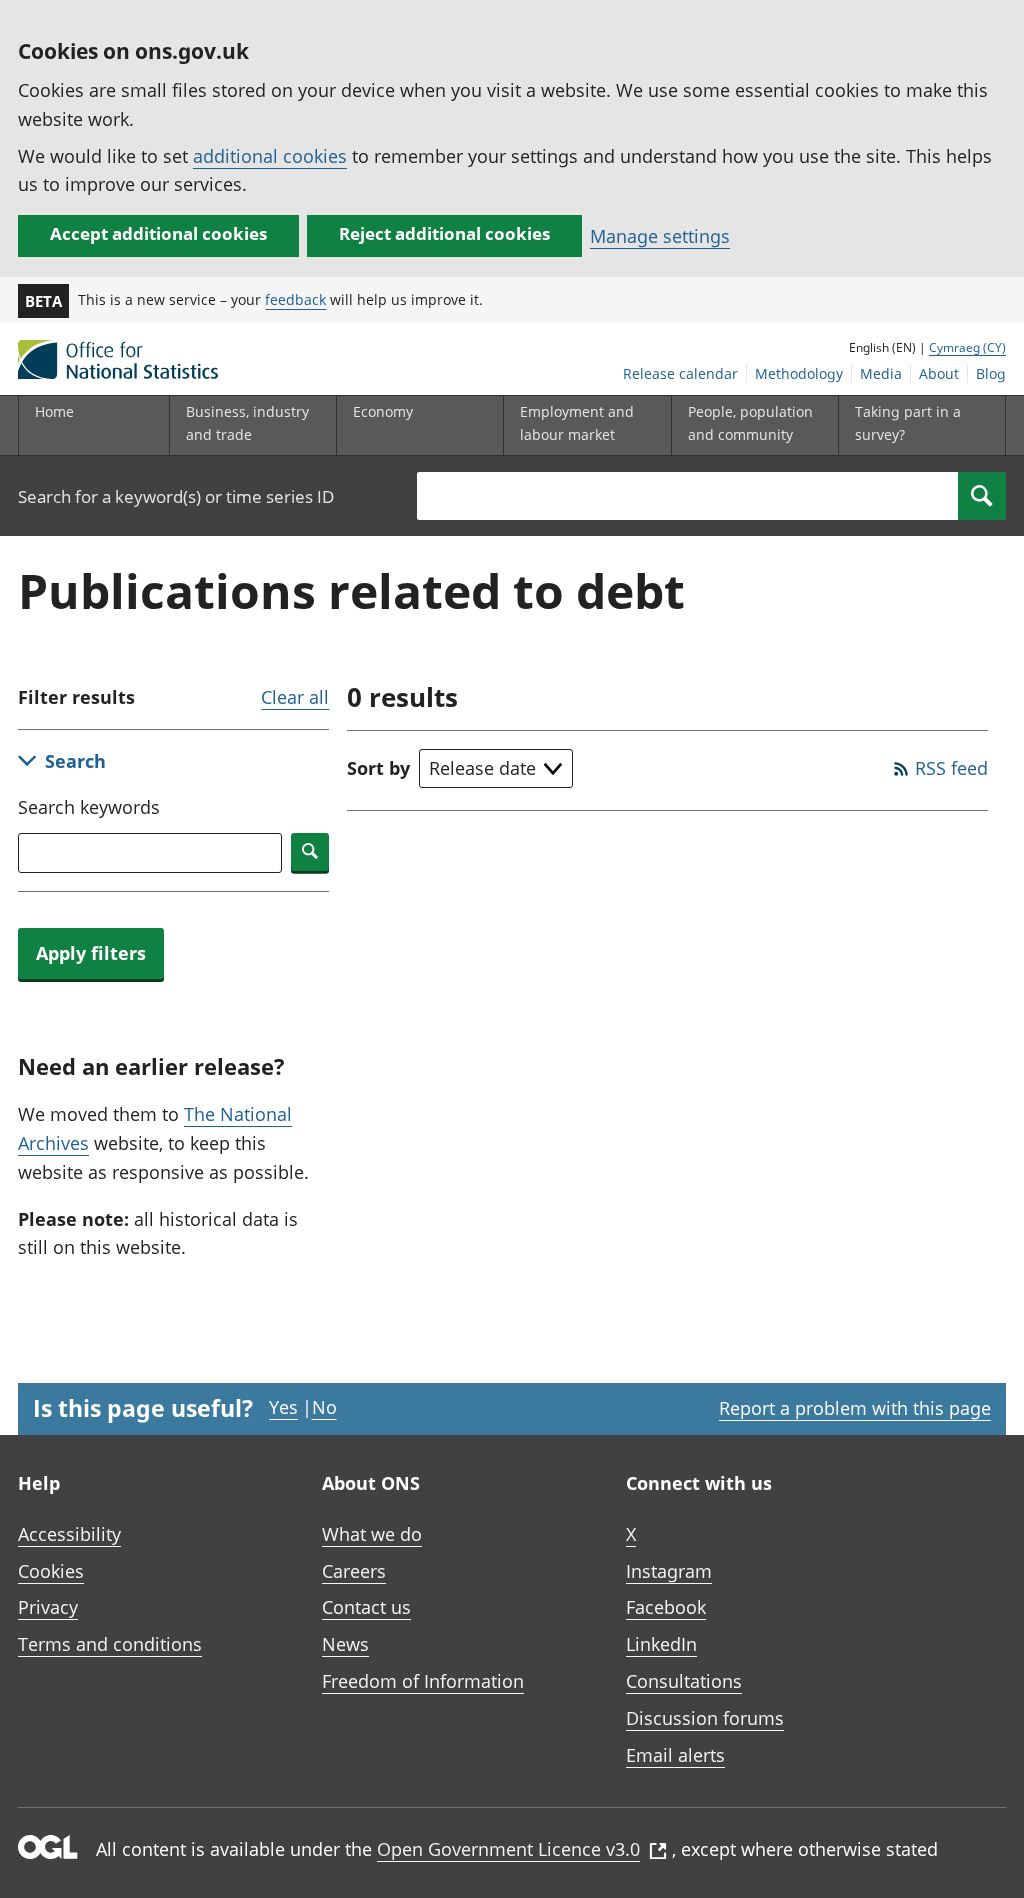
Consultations (684, 1681)
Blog (991, 373)
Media (881, 373)
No (324, 1407)
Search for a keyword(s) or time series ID (176, 496)
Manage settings (660, 236)
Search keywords (89, 807)
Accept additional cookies (158, 233)
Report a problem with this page (855, 1408)
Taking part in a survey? (908, 422)
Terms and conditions (110, 1644)
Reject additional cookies (444, 233)
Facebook (666, 1607)
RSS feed (951, 768)
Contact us (366, 1607)
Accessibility (69, 1534)
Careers (354, 1571)
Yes (283, 1407)
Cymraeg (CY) (967, 347)
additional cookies (270, 156)
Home (54, 411)
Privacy (48, 1607)
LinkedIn (661, 1644)
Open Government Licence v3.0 (508, 1849)
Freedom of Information (423, 1681)
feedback (295, 299)
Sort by (378, 768)
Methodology (799, 373)
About (939, 373)
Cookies (51, 1571)
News (345, 1644)
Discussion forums (705, 1718)
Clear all (295, 697)
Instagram (669, 1571)
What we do (372, 1534)
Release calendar (680, 373)
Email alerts (675, 1755)
